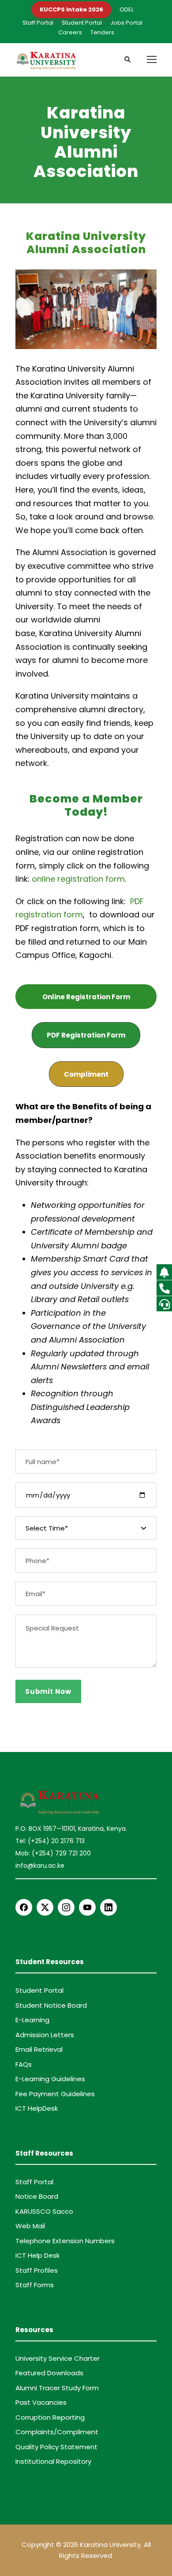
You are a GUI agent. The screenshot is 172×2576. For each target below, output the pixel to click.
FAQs (24, 2064)
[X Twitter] (45, 1907)
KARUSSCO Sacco (44, 2211)
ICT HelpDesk (37, 2108)
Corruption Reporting (50, 2417)
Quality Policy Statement (56, 2447)
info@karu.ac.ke (40, 1866)
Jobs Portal (126, 23)
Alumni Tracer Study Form (57, 2388)
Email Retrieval (39, 2049)
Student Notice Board (51, 2005)
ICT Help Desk (37, 2255)
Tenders (102, 32)
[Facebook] (24, 1907)
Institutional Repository (53, 2461)
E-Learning (32, 2020)
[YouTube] (87, 1907)
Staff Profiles (37, 2270)
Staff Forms (35, 2285)
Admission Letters (45, 2035)
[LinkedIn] (108, 1907)
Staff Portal (38, 23)
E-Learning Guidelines (50, 2079)
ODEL (127, 9)
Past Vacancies (41, 2402)
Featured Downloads (49, 2373)
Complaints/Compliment (57, 2432)
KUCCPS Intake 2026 (71, 9)
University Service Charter (58, 2358)
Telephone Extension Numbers (65, 2241)
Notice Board (37, 2196)
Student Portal (82, 23)
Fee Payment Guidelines (55, 2094)
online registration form (78, 879)
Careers (70, 32)
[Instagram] (66, 1907)
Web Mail (30, 2226)
